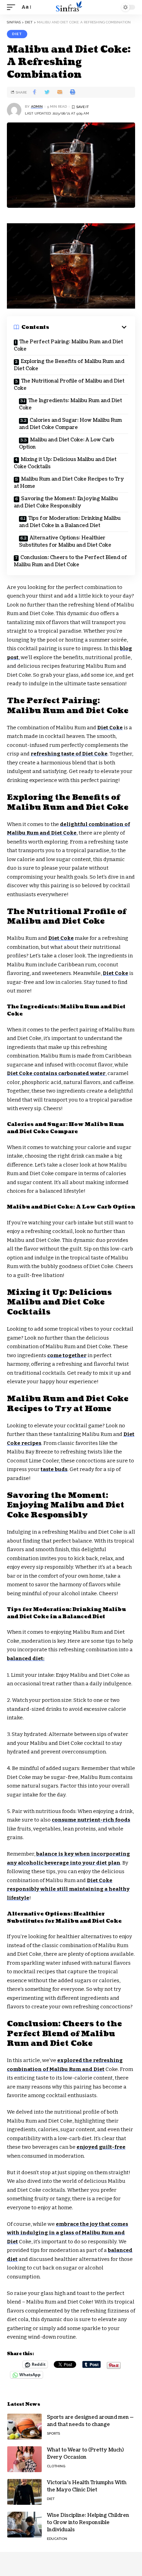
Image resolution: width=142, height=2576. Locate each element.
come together (67, 1355)
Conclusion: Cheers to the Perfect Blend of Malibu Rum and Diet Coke (70, 561)
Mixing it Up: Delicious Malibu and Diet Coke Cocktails (65, 463)
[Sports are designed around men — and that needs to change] (24, 2427)
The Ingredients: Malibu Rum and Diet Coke (70, 404)
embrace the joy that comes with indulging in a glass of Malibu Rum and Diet (68, 2233)
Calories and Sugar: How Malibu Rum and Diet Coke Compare (70, 424)
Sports (53, 2433)
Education (57, 2539)
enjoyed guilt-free (101, 2147)
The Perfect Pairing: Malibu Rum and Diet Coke (68, 345)
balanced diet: (26, 1659)
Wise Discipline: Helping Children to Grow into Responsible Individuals (88, 2523)
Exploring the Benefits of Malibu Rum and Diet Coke (69, 365)
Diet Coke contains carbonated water (56, 1073)
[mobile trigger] (13, 7)
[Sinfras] (71, 7)
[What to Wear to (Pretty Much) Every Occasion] (24, 2459)
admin (37, 106)
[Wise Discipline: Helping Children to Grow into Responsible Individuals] (24, 2525)
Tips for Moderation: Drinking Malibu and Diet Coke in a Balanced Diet (70, 522)
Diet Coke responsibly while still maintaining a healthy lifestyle (68, 1889)
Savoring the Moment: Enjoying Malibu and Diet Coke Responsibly (66, 502)
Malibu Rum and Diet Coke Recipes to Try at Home (69, 483)
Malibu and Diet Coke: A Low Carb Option (67, 443)
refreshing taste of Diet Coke (69, 754)
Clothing (56, 2466)
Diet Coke (110, 728)
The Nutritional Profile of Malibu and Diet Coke (69, 385)
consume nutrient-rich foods (91, 1820)
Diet (17, 34)
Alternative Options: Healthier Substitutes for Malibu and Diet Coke (65, 541)
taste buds (54, 1469)
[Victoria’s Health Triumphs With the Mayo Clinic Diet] (24, 2492)
